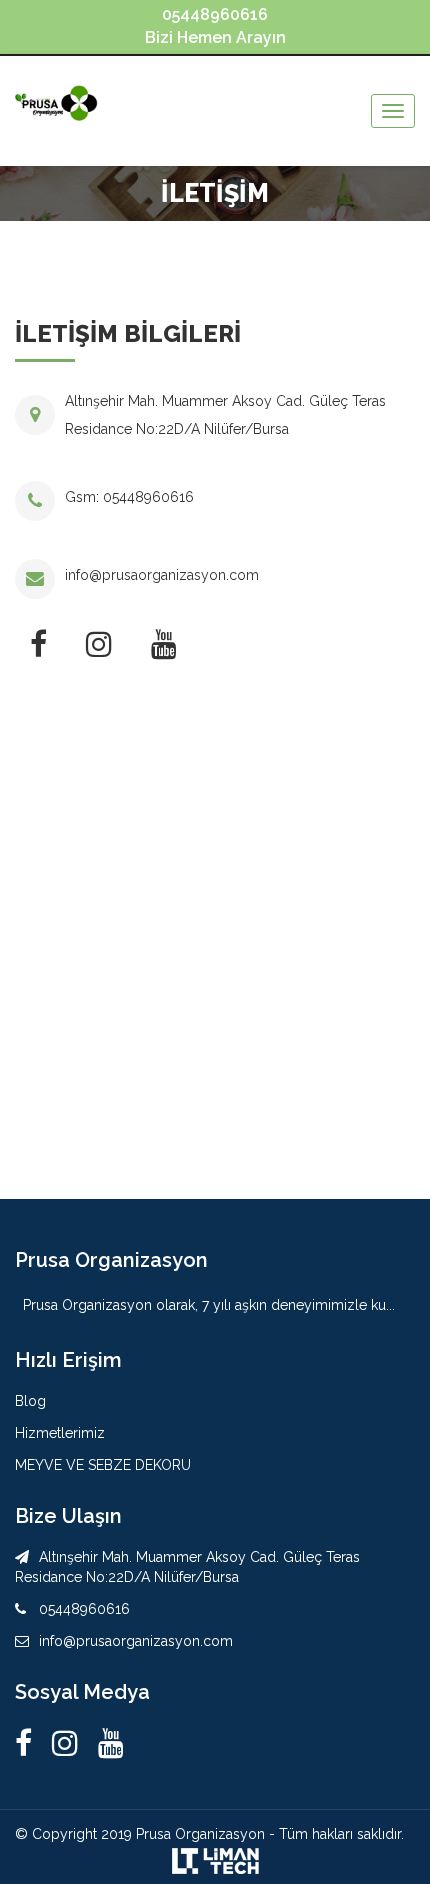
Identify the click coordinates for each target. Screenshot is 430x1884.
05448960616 (148, 497)
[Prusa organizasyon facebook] (28, 1743)
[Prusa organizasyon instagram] (65, 1743)
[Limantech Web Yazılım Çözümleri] (215, 1860)
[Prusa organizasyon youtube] (111, 1743)
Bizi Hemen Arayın (215, 26)
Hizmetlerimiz (60, 1433)
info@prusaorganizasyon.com (162, 575)
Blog (30, 1401)
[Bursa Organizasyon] (59, 84)
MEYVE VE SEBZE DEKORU (103, 1465)
